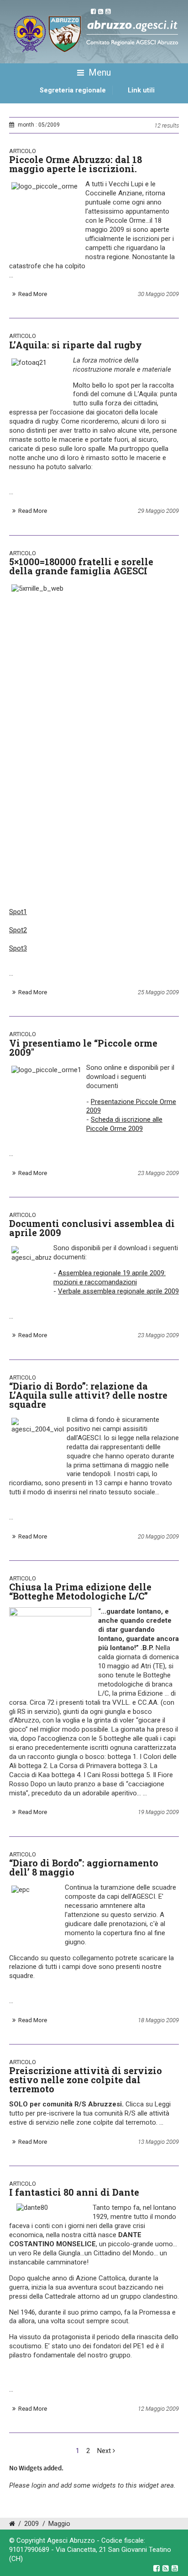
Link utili (141, 90)
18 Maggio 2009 (158, 2020)
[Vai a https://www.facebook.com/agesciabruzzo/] (157, 2568)
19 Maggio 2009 (158, 1812)
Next (105, 2451)
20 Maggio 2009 (158, 1536)
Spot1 (18, 912)
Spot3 (18, 948)
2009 (31, 2524)
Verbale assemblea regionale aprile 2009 (118, 1291)
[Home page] (20, 100)
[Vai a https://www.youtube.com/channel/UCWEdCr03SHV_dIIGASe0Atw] (175, 2568)
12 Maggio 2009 (158, 2409)
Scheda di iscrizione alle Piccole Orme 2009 (124, 1124)
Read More (33, 294)
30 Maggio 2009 (158, 294)
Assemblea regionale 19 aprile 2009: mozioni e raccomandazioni (110, 1278)
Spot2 (18, 930)
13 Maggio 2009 (158, 2142)
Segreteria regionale (73, 90)
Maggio (59, 2524)
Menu (99, 72)
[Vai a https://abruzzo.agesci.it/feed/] (166, 2568)
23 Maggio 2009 (158, 1173)
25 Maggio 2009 (158, 992)
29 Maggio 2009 (158, 511)
